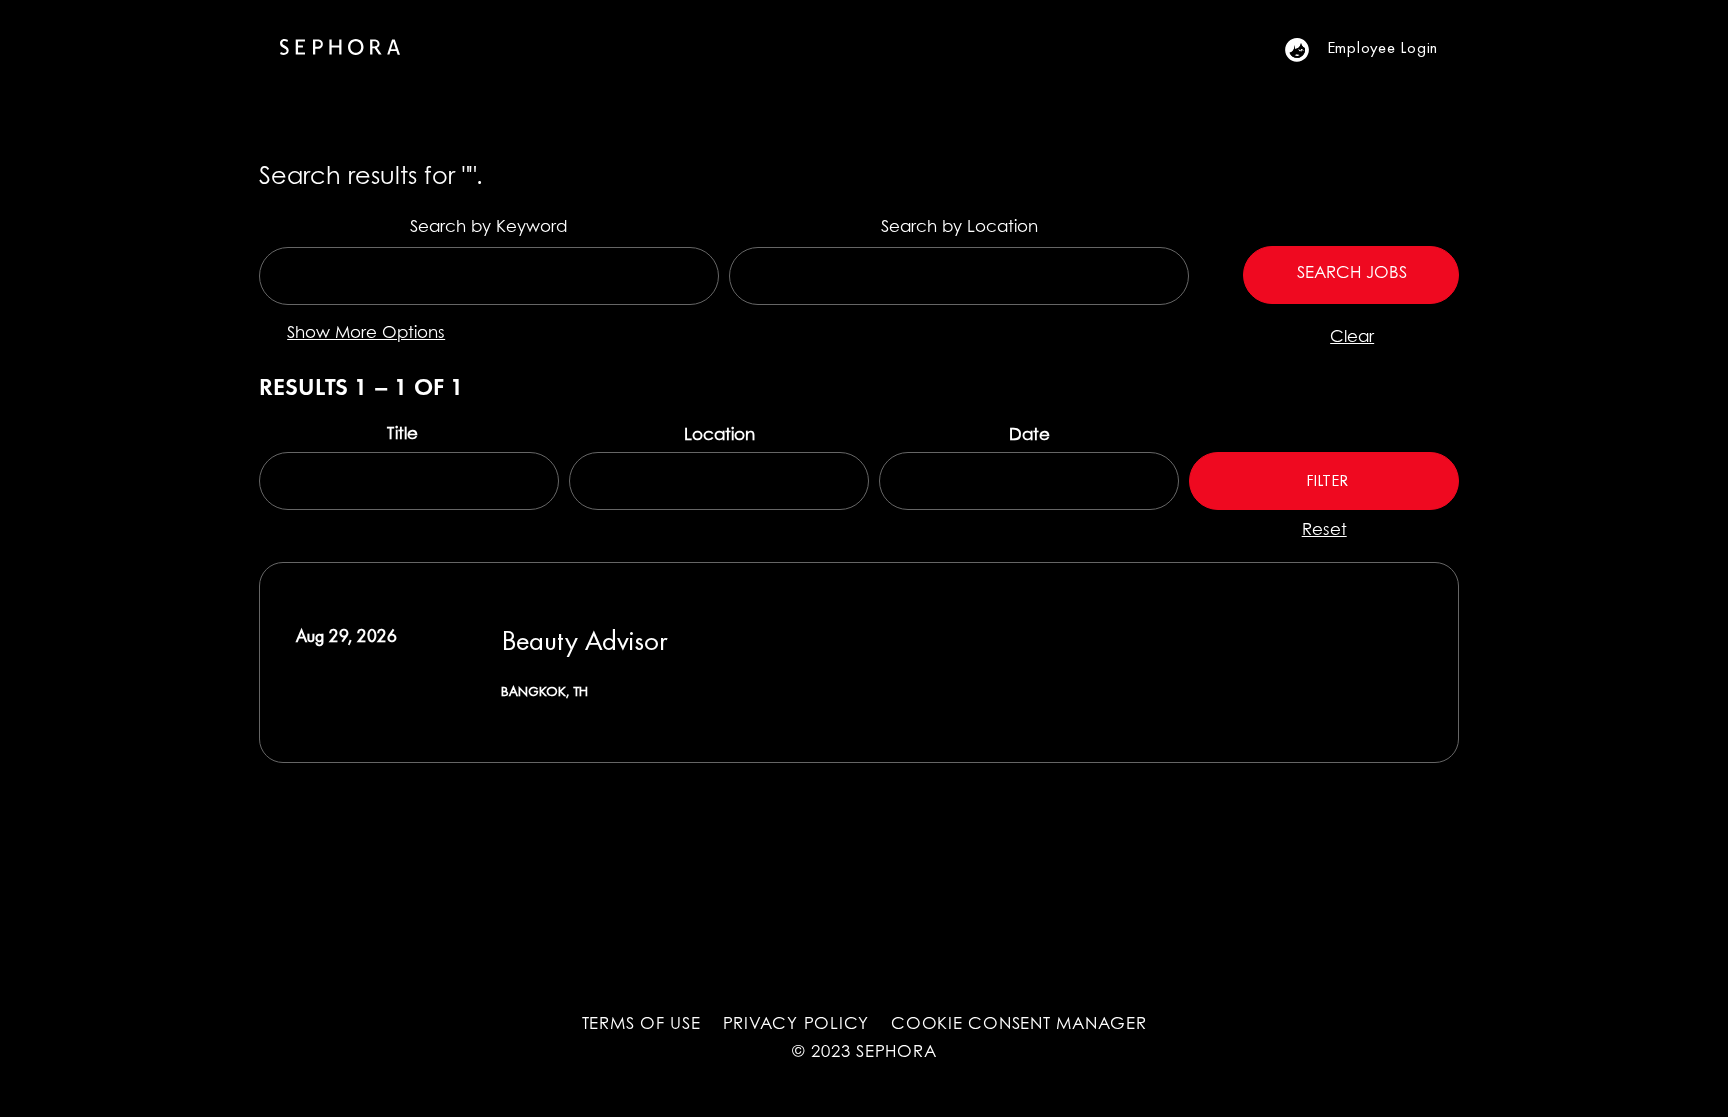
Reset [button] (1324, 531)
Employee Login (1383, 47)
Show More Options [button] (366, 334)
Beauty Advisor (584, 639)
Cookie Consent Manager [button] (1019, 1025)
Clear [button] (1352, 338)
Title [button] (405, 435)
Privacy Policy (796, 1025)
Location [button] (719, 436)
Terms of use (641, 1025)
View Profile (1308, 49)
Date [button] (1029, 436)
